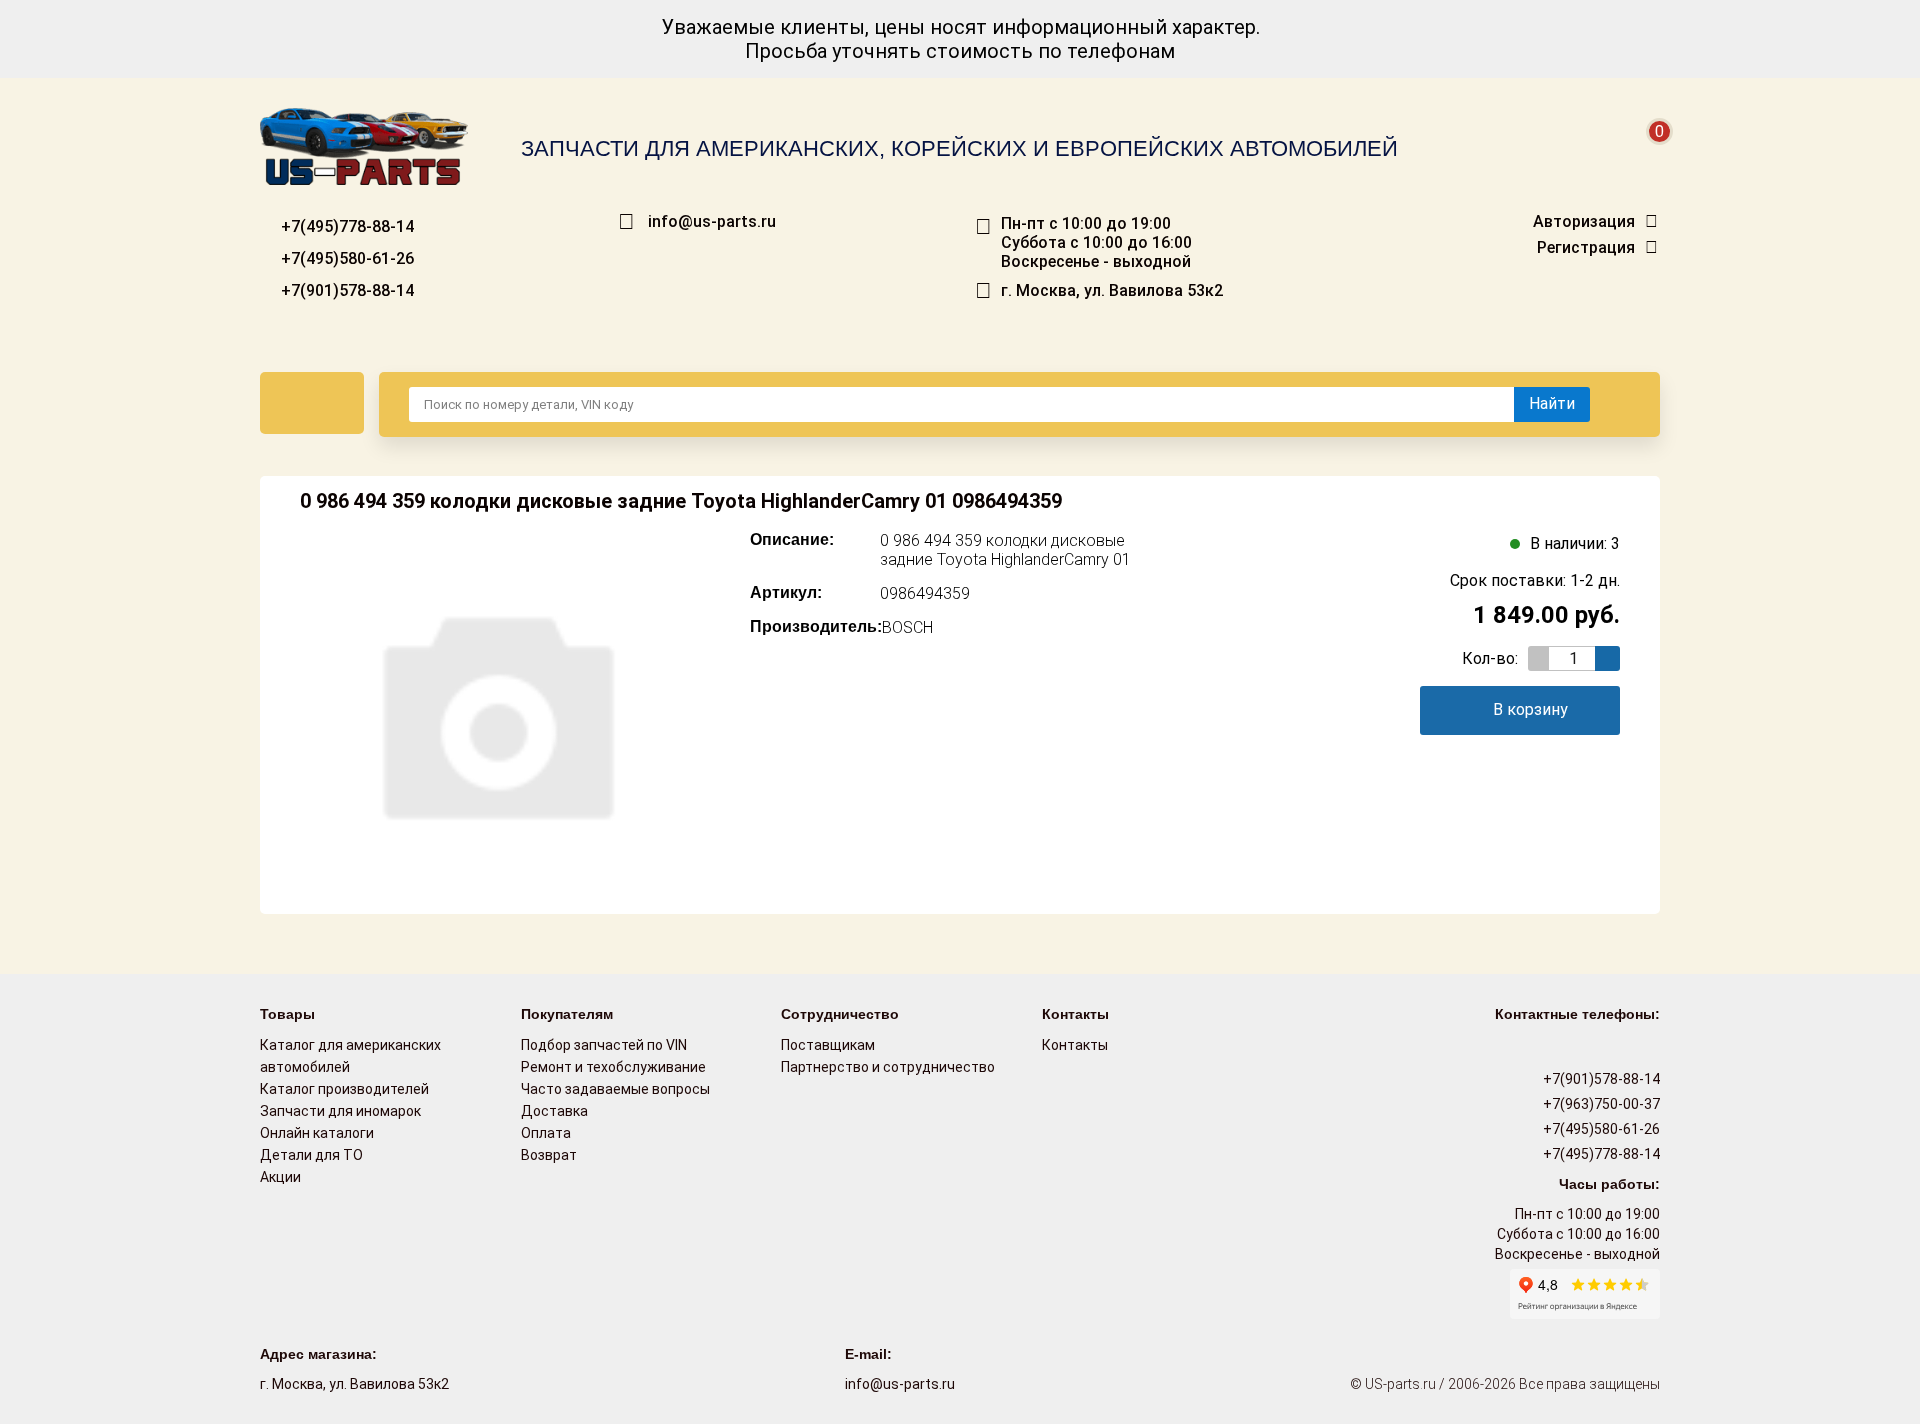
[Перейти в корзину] (1646, 155)
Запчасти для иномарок (340, 1111)
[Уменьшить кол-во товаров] (1540, 658)
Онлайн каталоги (317, 1133)
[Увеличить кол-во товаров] (1607, 658)
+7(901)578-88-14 (345, 290)
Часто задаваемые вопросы (615, 1089)
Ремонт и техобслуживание (613, 1067)
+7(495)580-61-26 (345, 258)
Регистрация (1586, 248)
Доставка (554, 1111)
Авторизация (1584, 222)
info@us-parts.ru (712, 222)
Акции (280, 1177)
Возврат (549, 1155)
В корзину (1530, 709)
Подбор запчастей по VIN (604, 1045)
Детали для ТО (311, 1155)
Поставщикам (828, 1045)
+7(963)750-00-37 (1600, 1104)
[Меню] (312, 403)
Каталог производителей (344, 1089)
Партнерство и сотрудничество (888, 1067)
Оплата (546, 1133)
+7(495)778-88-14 (345, 226)
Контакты (1075, 1045)
